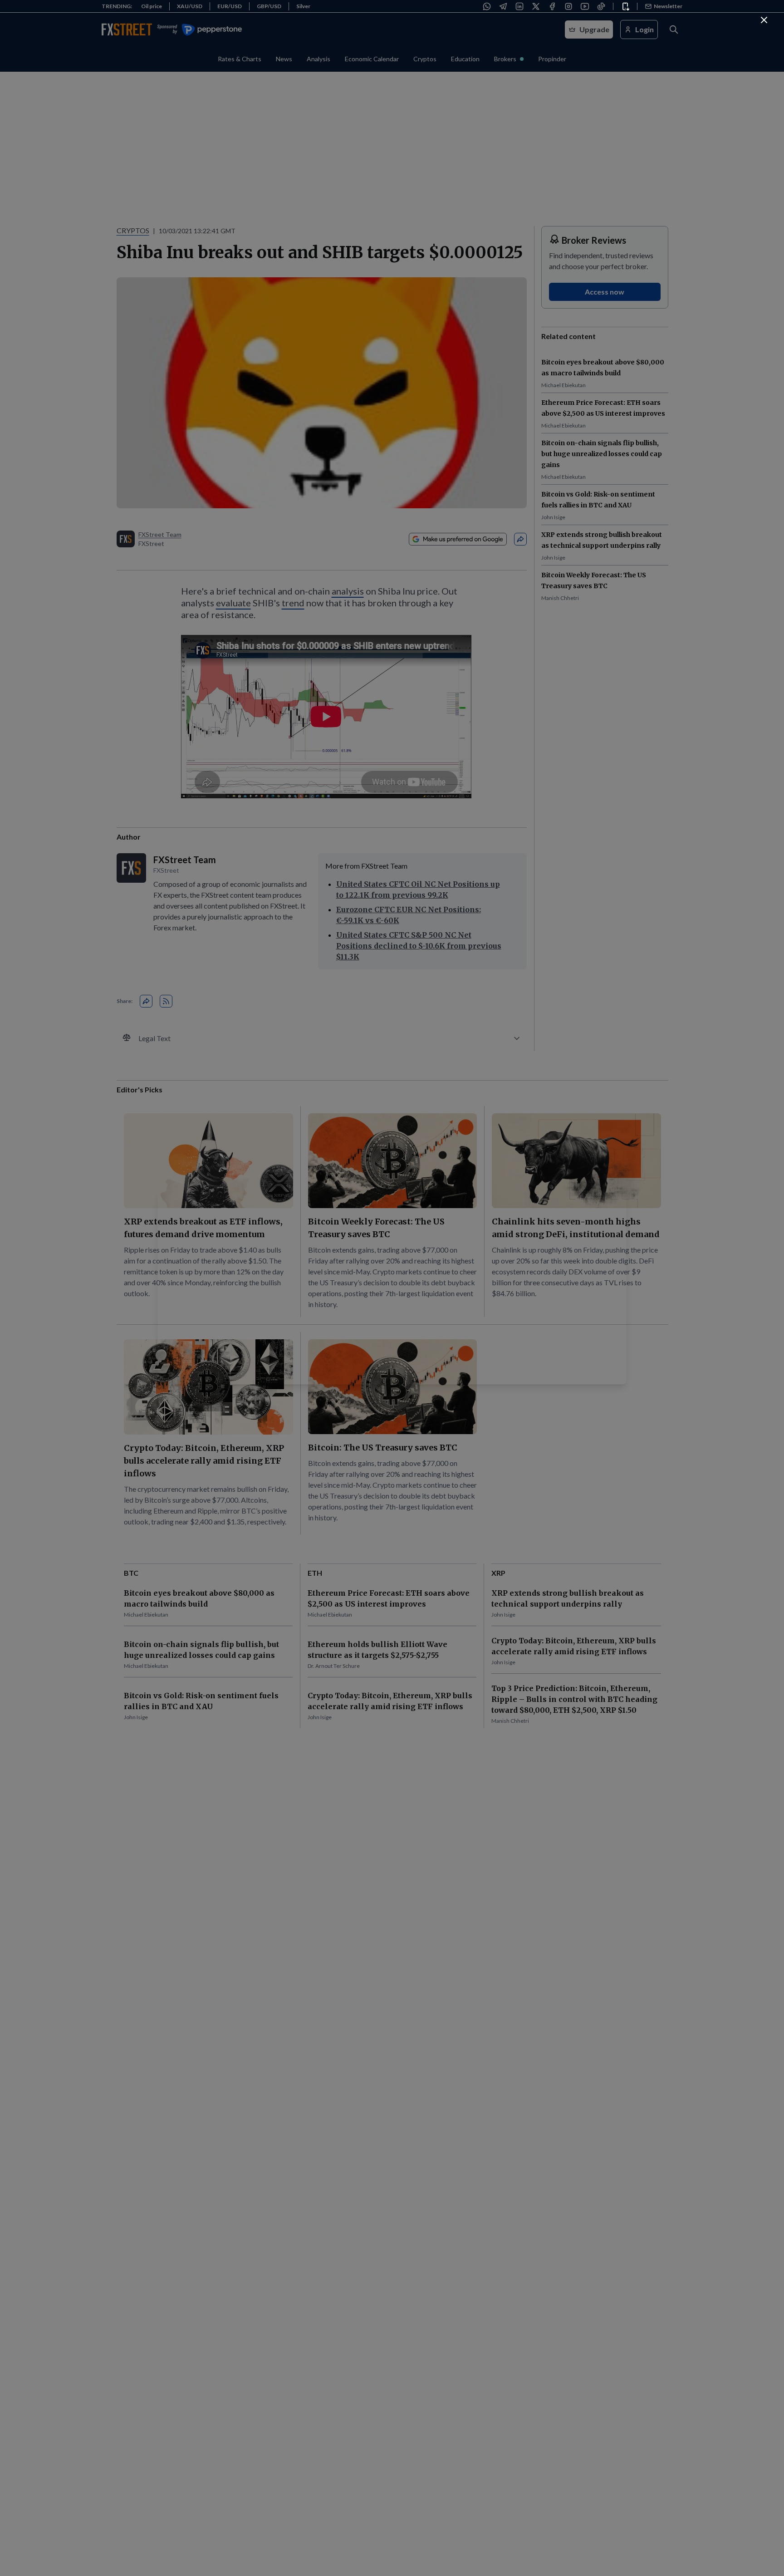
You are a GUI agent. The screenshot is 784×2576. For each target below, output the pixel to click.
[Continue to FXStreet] (764, 20)
